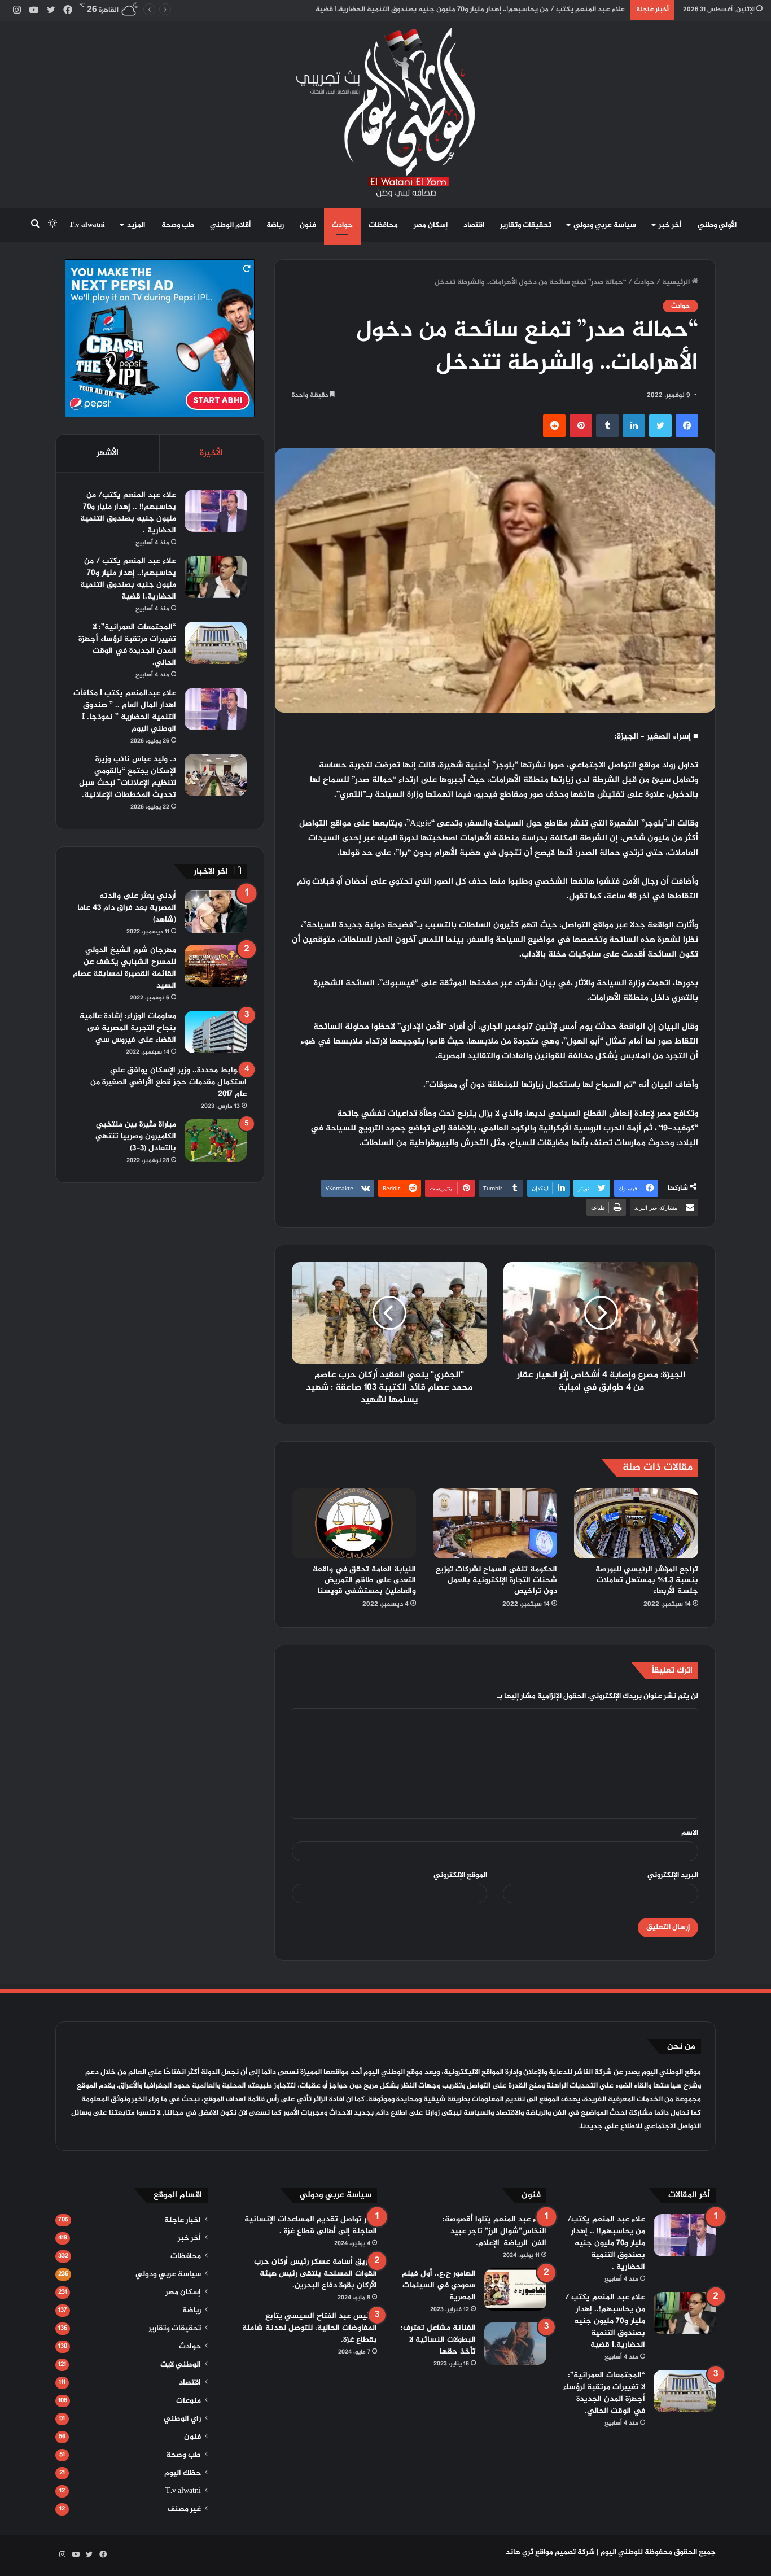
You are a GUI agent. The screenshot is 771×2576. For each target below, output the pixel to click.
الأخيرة (211, 453)
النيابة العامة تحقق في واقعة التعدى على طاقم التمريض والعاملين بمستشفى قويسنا (364, 1580)
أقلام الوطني (230, 225)
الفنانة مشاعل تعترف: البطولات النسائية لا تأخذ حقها (438, 2340)
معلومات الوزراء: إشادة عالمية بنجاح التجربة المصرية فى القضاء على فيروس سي (128, 1028)
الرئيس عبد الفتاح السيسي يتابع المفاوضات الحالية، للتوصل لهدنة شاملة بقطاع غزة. (310, 2328)
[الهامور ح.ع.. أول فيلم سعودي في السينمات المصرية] (515, 2289)
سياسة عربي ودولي (605, 225)
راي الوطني (182, 2419)
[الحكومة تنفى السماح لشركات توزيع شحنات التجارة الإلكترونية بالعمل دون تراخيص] (495, 1523)
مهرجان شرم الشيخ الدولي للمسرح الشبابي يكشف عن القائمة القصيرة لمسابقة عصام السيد (124, 968)
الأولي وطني (717, 225)
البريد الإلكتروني (673, 1875)
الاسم (690, 1833)
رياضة (275, 225)
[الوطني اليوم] (386, 112)
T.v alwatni (87, 225)
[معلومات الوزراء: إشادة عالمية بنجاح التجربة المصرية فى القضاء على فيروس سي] (216, 1032)
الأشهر (108, 453)
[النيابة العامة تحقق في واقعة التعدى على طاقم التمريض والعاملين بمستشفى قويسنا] (354, 1523)
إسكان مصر (431, 225)
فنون (308, 225)
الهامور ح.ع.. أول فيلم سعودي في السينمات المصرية (439, 2285)
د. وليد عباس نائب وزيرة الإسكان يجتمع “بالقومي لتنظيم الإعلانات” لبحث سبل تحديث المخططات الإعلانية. (128, 777)
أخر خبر (670, 225)
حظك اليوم (183, 2473)
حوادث (342, 225)
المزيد (136, 225)
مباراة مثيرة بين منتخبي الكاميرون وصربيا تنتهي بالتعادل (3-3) (136, 1136)
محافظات (383, 225)
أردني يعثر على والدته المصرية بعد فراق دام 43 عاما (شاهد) (127, 908)
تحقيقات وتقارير (526, 225)
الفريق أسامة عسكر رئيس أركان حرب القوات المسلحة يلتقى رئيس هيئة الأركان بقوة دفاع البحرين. (316, 2274)
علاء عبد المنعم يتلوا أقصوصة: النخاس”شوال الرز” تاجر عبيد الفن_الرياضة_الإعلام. (494, 2231)
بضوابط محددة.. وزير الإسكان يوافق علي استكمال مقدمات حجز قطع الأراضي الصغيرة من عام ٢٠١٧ (168, 1082)
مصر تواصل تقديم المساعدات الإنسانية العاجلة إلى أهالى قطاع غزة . (311, 2225)
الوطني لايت (181, 2365)
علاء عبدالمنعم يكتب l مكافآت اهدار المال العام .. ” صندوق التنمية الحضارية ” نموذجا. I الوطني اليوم (125, 711)
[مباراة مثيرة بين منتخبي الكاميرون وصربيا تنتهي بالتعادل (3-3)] (216, 1140)
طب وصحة (178, 225)
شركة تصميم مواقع (565, 2552)
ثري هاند (520, 2552)
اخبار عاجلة (183, 2220)
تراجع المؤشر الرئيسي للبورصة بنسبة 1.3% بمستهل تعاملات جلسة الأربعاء (647, 1580)
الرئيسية (677, 282)
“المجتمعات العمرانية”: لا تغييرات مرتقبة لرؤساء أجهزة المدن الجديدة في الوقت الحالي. (127, 645)
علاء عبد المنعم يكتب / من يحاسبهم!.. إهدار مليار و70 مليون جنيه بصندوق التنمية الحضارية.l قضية (128, 579)
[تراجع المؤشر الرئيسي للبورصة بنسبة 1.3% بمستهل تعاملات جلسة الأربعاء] (636, 1523)
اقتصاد (474, 225)
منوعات (189, 2401)
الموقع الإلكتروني (460, 1875)
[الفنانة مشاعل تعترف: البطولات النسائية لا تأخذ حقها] (515, 2344)
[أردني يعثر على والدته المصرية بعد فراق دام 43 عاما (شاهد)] (216, 912)
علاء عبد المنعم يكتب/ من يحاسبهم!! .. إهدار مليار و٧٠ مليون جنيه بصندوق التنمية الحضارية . (128, 513)
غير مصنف (184, 2509)
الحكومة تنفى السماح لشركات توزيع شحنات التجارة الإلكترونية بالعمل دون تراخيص (496, 1580)
